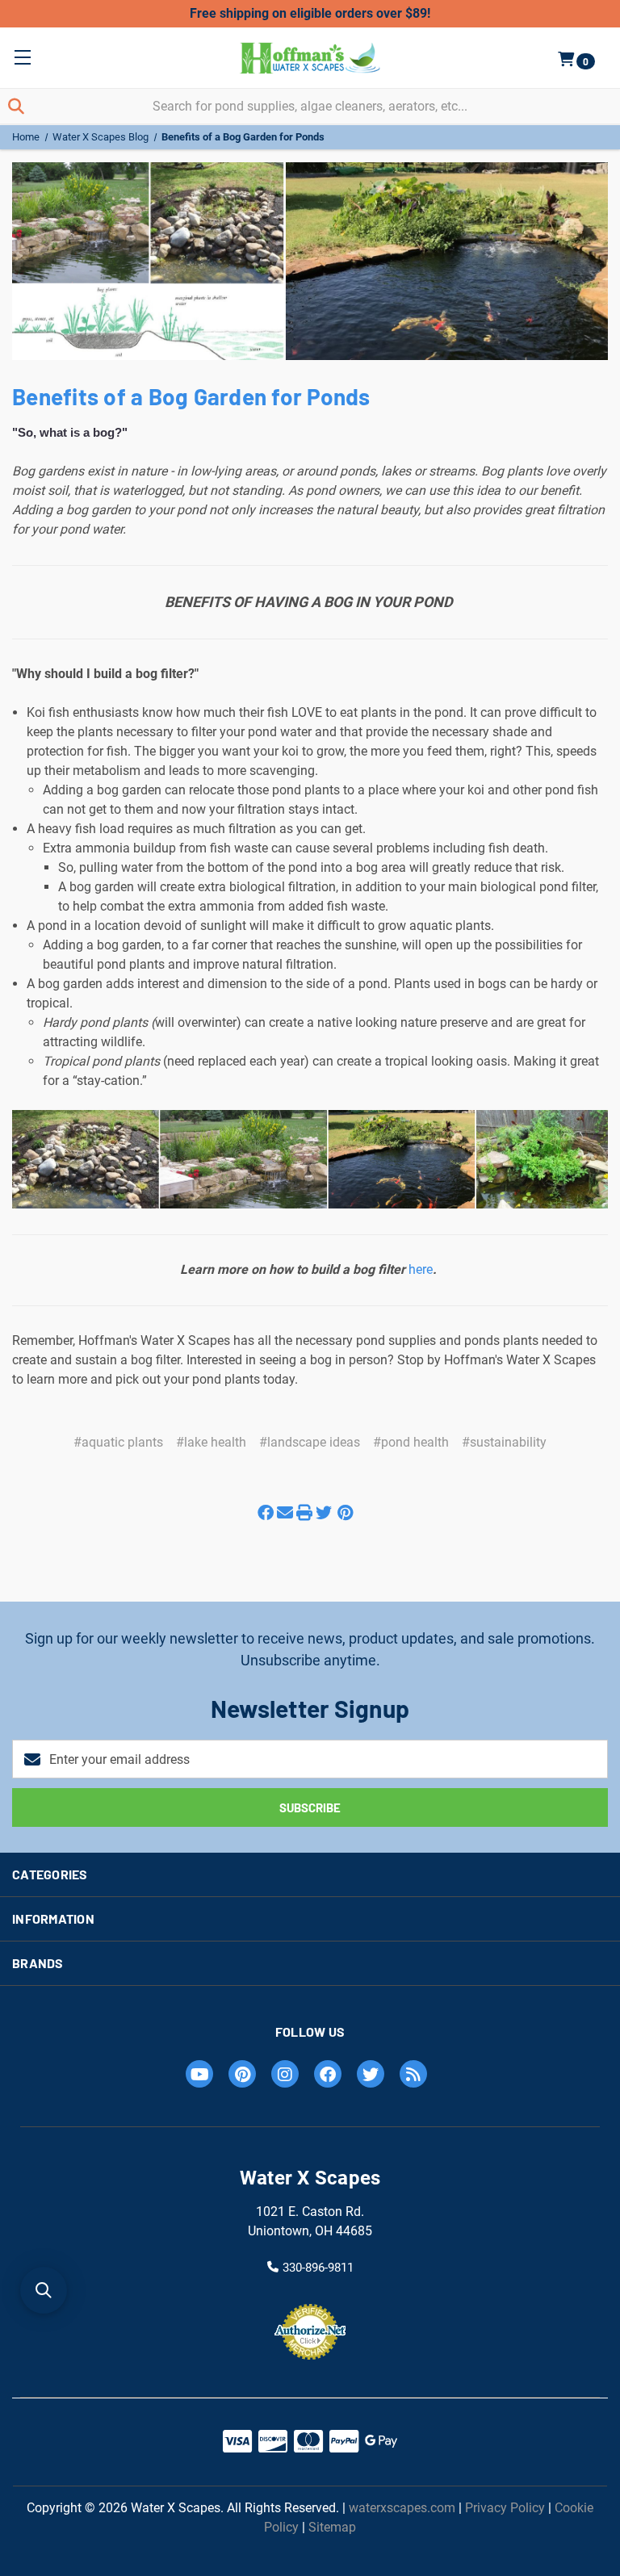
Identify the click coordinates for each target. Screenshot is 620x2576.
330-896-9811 (318, 2268)
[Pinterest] (345, 1505)
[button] (44, 2290)
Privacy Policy (505, 2508)
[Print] (304, 1505)
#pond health (411, 1442)
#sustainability (504, 1442)
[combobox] (310, 106)
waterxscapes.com (402, 2508)
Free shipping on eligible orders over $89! (310, 13)
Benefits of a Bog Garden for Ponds (191, 396)
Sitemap (332, 2527)
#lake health (211, 1442)
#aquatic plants (118, 1442)
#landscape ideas (310, 1442)
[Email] (285, 1505)
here (421, 1269)
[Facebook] (266, 1505)
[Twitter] (324, 1505)
